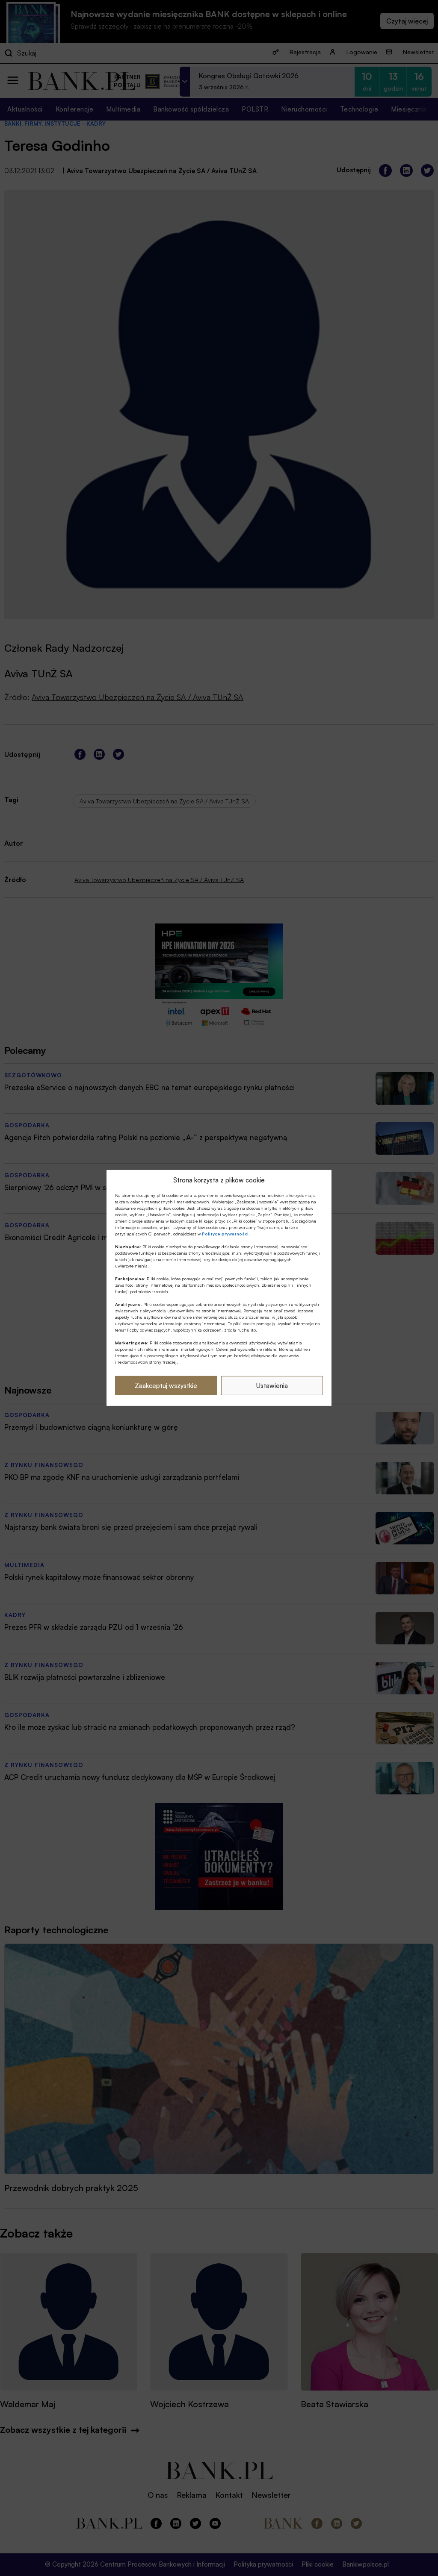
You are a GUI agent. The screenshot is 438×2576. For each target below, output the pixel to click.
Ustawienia (272, 1386)
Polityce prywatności (225, 1234)
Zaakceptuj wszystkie (166, 1386)
